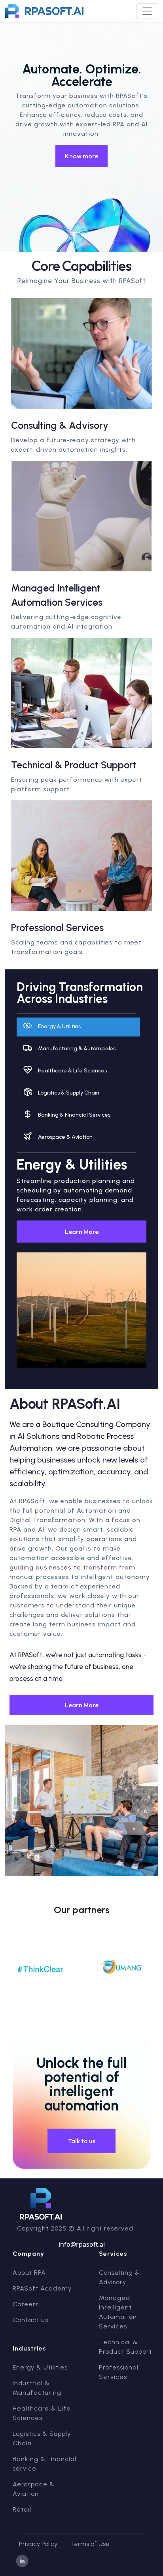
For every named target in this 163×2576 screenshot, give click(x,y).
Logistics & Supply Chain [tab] (69, 1093)
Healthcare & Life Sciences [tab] (72, 1071)
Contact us (30, 2320)
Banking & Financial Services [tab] (74, 1115)
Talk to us (82, 2141)
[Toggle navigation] (147, 11)
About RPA (29, 2273)
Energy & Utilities (40, 2367)
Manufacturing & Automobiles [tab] (77, 1049)
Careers (26, 2304)
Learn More (82, 1232)
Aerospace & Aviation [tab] (65, 1137)
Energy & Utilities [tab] (59, 1026)
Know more (81, 156)
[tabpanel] (81, 1267)
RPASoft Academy (42, 2288)
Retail (22, 2509)
